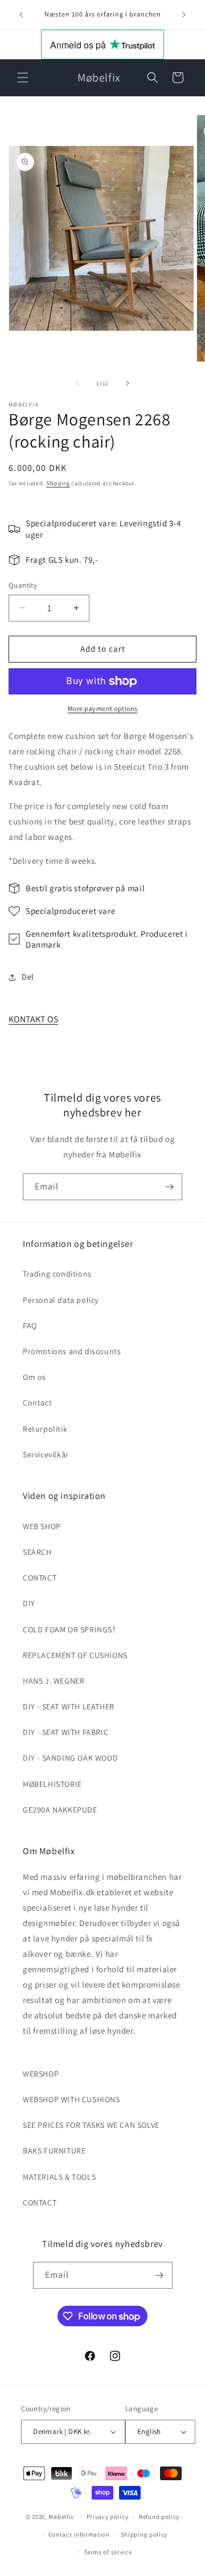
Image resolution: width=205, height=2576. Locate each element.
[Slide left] (77, 383)
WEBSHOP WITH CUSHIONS (71, 2099)
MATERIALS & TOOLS (59, 2177)
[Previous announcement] (21, 15)
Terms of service (108, 2552)
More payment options (103, 708)
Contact (37, 1403)
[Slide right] (128, 383)
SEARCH (37, 1552)
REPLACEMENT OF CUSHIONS (75, 1655)
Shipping (58, 483)
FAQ (30, 1326)
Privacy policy (108, 2517)
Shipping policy (144, 2534)
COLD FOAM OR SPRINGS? (69, 1630)
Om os (34, 1377)
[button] (23, 78)
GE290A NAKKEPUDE (60, 1810)
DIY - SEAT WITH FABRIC (65, 1732)
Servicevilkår (46, 1454)
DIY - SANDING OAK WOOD (70, 1758)
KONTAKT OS (33, 1019)
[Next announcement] (184, 15)
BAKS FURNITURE (54, 2151)
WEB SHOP (42, 1526)
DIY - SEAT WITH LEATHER (69, 1707)
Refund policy (159, 2517)
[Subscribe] (169, 1187)
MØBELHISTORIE (52, 1784)
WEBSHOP (41, 2074)
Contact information (79, 2534)
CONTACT (40, 1578)
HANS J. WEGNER (54, 1681)
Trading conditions (57, 1274)
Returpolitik (45, 1429)
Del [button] (28, 977)
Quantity (23, 585)
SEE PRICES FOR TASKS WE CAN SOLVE (91, 2125)
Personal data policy (61, 1300)
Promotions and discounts (72, 1351)
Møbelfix (61, 2517)
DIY (29, 1603)
